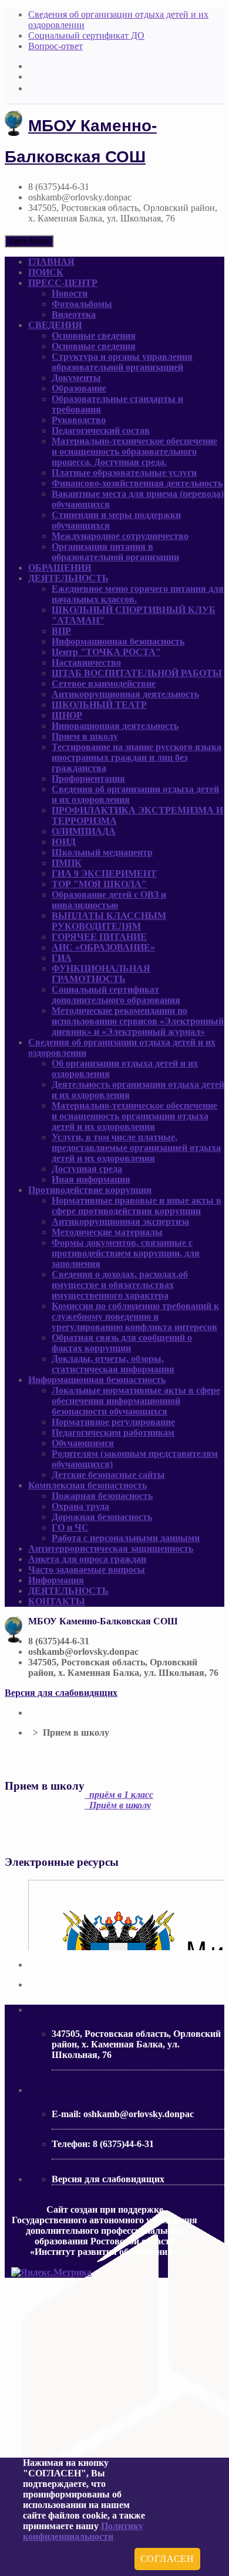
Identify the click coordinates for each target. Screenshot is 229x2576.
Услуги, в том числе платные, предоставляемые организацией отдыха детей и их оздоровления (136, 1148)
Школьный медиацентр (102, 852)
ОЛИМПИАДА (84, 831)
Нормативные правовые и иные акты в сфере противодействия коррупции (137, 1206)
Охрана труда (80, 1506)
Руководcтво (79, 420)
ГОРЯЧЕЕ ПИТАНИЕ (99, 937)
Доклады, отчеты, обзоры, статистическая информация (113, 1364)
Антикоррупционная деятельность (125, 694)
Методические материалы (107, 1232)
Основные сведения (94, 335)
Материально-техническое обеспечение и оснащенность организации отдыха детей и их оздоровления (134, 1116)
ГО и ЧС (70, 1527)
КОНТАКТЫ (57, 1601)
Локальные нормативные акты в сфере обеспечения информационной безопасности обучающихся (136, 1401)
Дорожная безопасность (102, 1517)
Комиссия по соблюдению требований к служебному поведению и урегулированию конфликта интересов (135, 1316)
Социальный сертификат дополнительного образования (116, 995)
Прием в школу (85, 736)
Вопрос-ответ (55, 46)
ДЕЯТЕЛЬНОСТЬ (68, 578)
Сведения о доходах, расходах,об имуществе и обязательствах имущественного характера (120, 1285)
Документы (76, 378)
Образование (79, 388)
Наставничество (86, 662)
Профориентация (88, 778)
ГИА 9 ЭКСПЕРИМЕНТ (104, 873)
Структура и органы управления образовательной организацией (122, 362)
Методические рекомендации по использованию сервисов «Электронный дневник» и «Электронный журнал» (138, 1021)
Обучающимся (83, 1443)
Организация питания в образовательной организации (115, 552)
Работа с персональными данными (126, 1538)
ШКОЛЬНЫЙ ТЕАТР (99, 705)
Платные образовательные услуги (124, 473)
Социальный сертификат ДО (86, 35)
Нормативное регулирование (113, 1422)
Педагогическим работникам (113, 1432)
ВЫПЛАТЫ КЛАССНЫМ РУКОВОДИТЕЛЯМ (109, 921)
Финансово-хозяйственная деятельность (137, 483)
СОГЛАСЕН (167, 2559)
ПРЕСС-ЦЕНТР (63, 283)
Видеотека (74, 314)
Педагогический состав (101, 430)
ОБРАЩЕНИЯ (60, 568)
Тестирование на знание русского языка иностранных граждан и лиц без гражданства (137, 757)
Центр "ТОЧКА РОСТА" (106, 652)
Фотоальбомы (82, 304)
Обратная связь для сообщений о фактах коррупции (122, 1343)
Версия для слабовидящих (61, 1693)
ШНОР (67, 715)
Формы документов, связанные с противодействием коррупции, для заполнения (126, 1253)
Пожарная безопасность (102, 1496)
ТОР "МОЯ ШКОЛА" (99, 884)
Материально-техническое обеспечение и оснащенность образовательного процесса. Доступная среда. (134, 452)
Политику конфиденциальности (83, 2531)
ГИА (62, 958)
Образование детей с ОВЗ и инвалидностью (109, 900)
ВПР (61, 631)
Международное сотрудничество (120, 536)
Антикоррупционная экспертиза (120, 1221)
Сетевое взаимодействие (104, 684)
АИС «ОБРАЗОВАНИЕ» (103, 947)
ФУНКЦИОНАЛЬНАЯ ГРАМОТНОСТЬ (101, 974)
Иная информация (91, 1179)
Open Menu (29, 241)
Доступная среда (87, 1169)
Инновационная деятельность (115, 726)
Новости (70, 293)
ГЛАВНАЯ (51, 262)
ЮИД (64, 842)
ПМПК (67, 863)
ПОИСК (46, 272)
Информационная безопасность (118, 641)
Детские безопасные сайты (108, 1475)
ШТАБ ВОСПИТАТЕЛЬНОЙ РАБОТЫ (137, 673)
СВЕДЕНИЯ (55, 325)
